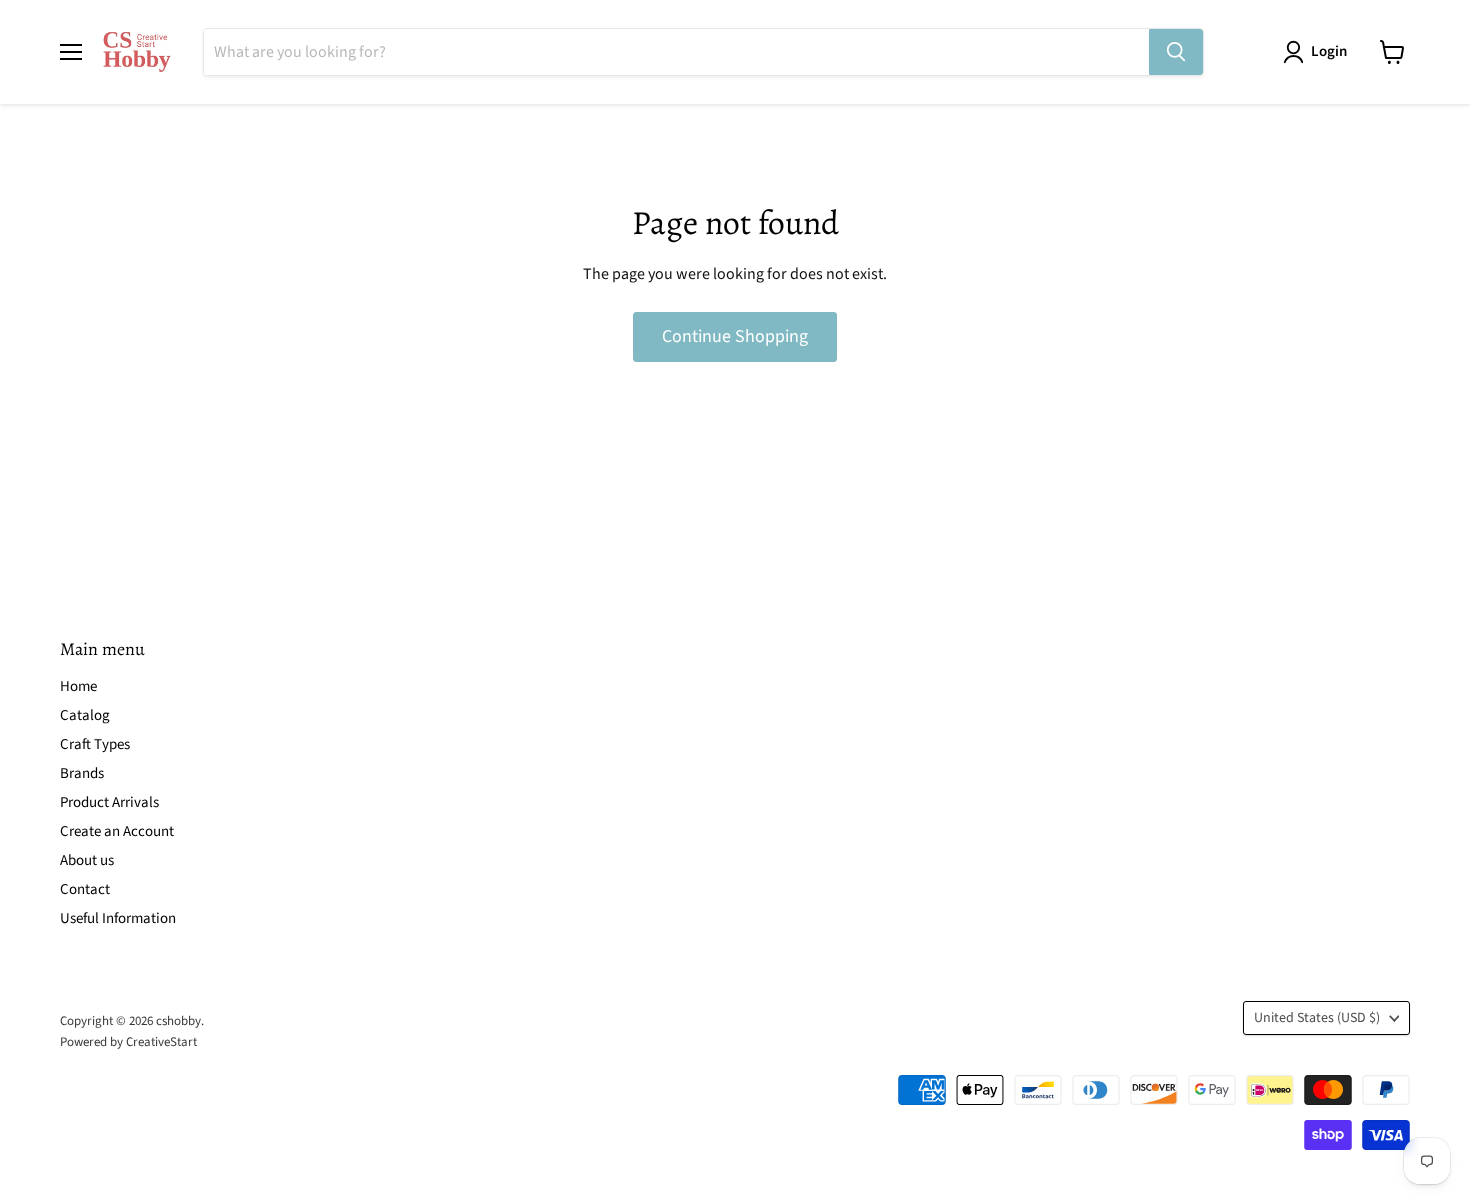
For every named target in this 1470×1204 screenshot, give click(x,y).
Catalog (85, 715)
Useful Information (118, 918)
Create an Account (117, 831)
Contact (85, 889)
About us (87, 860)
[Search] (1176, 52)
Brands (82, 773)
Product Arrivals (109, 802)
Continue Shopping (735, 336)
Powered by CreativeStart (128, 1042)
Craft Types (95, 744)
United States (1317, 1018)
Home (78, 686)
